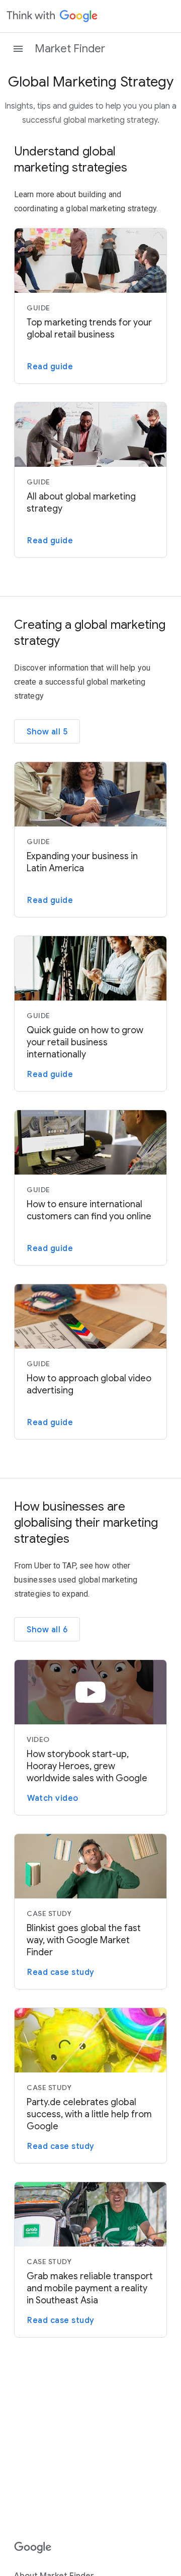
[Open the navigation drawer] (18, 49)
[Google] (33, 2548)
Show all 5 (47, 732)
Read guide (50, 367)
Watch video (53, 1798)
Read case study (61, 1972)
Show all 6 (47, 1630)
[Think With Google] (52, 16)
